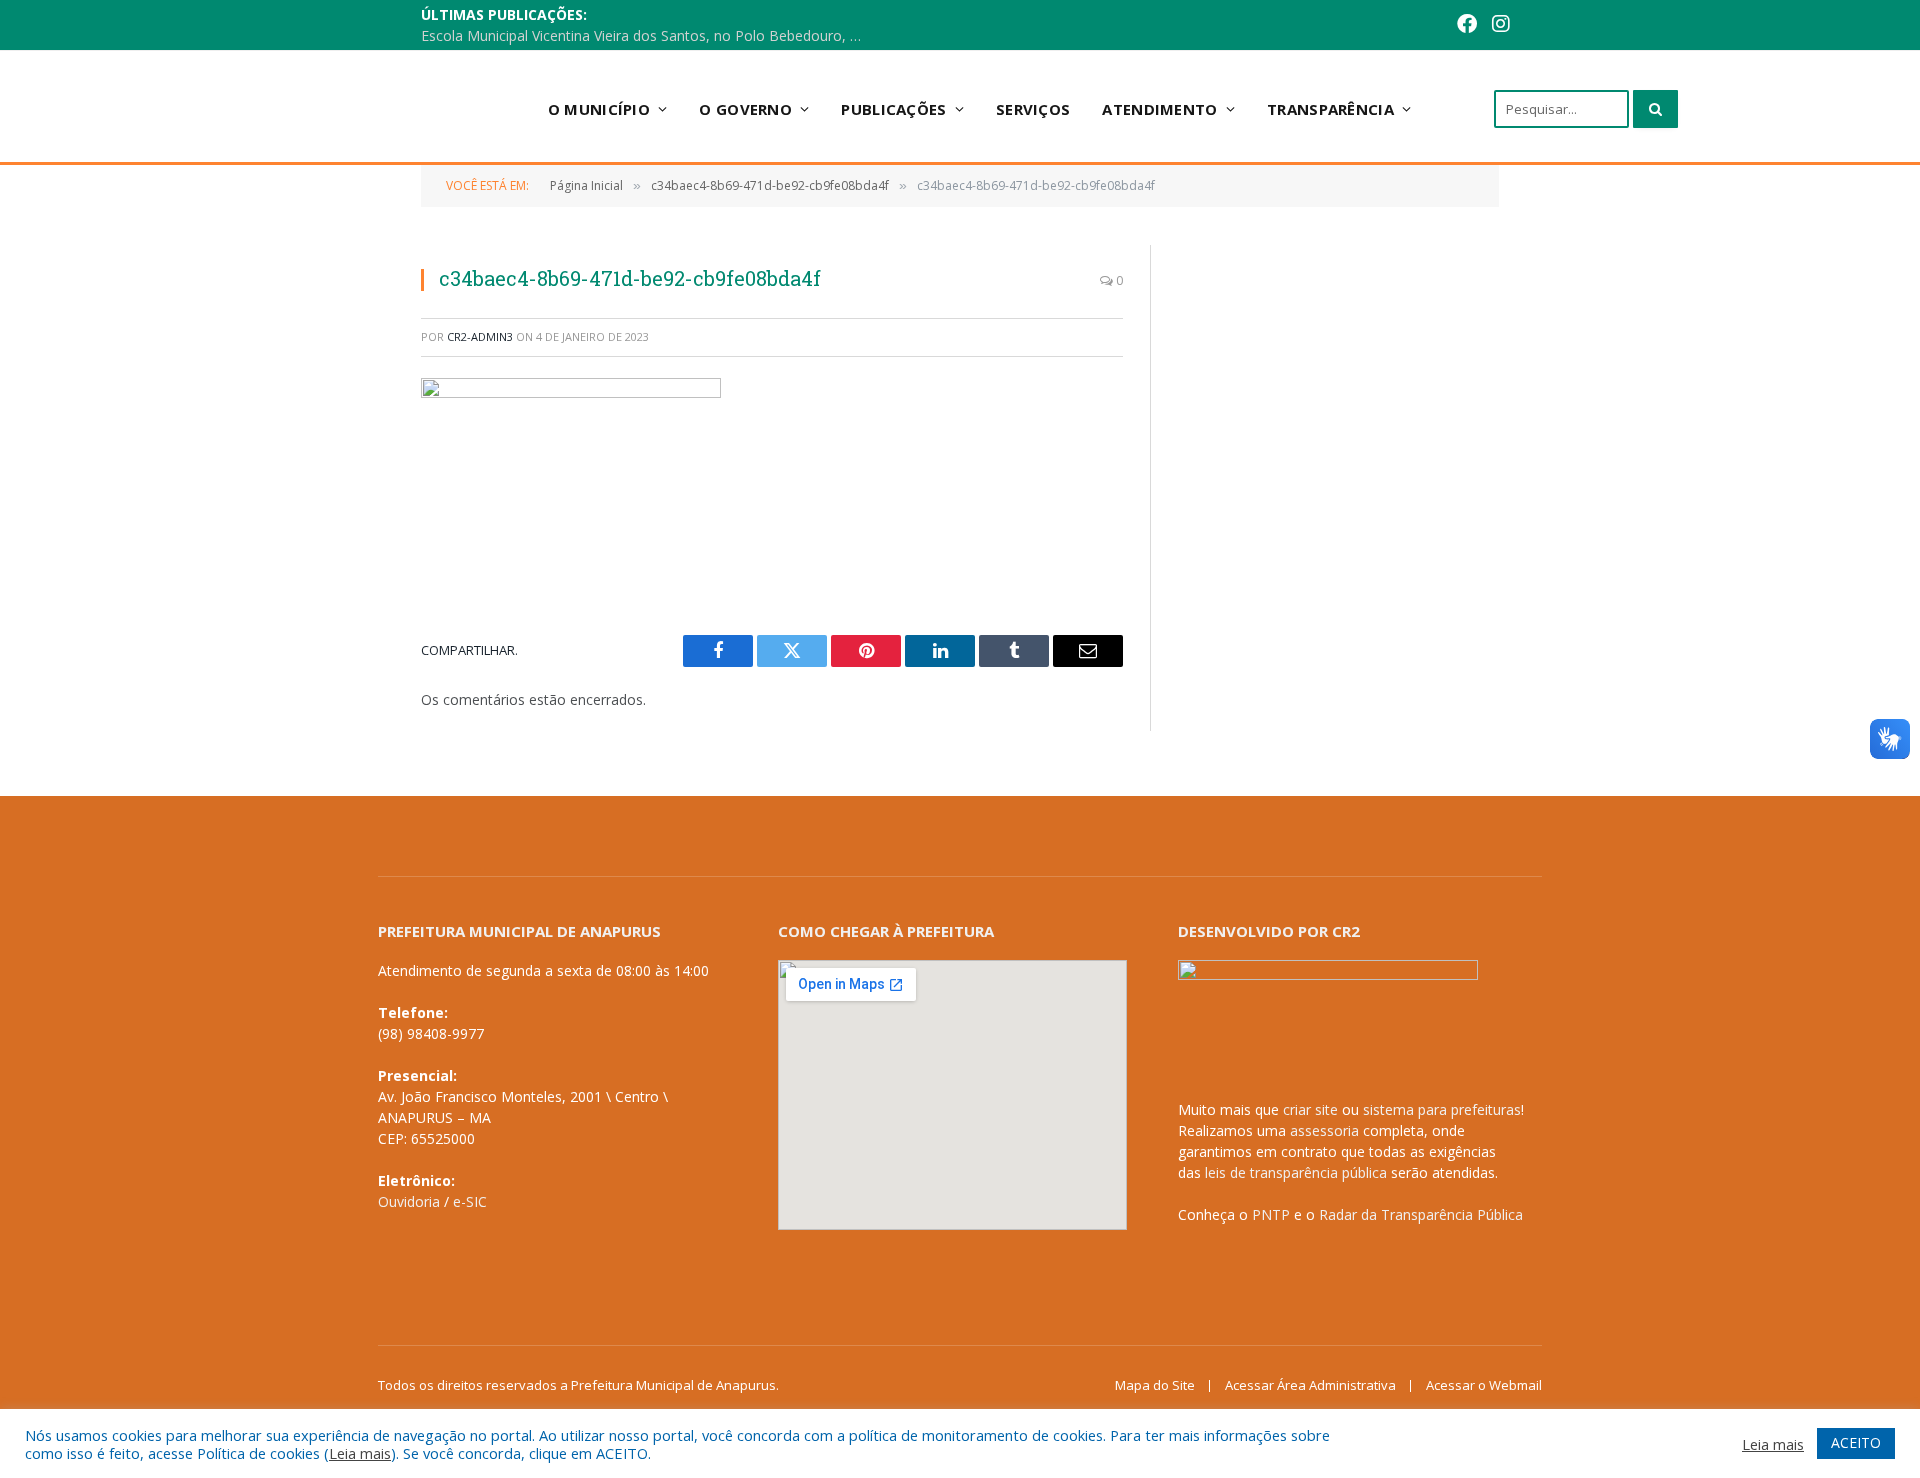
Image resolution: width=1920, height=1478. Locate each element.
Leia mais (360, 1453)
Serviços (1033, 109)
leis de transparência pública (1296, 1172)
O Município (599, 109)
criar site (1310, 1109)
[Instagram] (1501, 25)
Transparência (1330, 109)
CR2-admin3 (480, 336)
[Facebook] (1467, 25)
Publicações (893, 109)
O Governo (745, 109)
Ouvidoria (409, 1201)
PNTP (1271, 1214)
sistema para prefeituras (1442, 1109)
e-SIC (470, 1201)
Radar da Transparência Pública (1421, 1214)
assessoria (1324, 1130)
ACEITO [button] (1856, 1442)
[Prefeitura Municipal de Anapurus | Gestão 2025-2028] (361, 108)
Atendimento (1159, 109)
